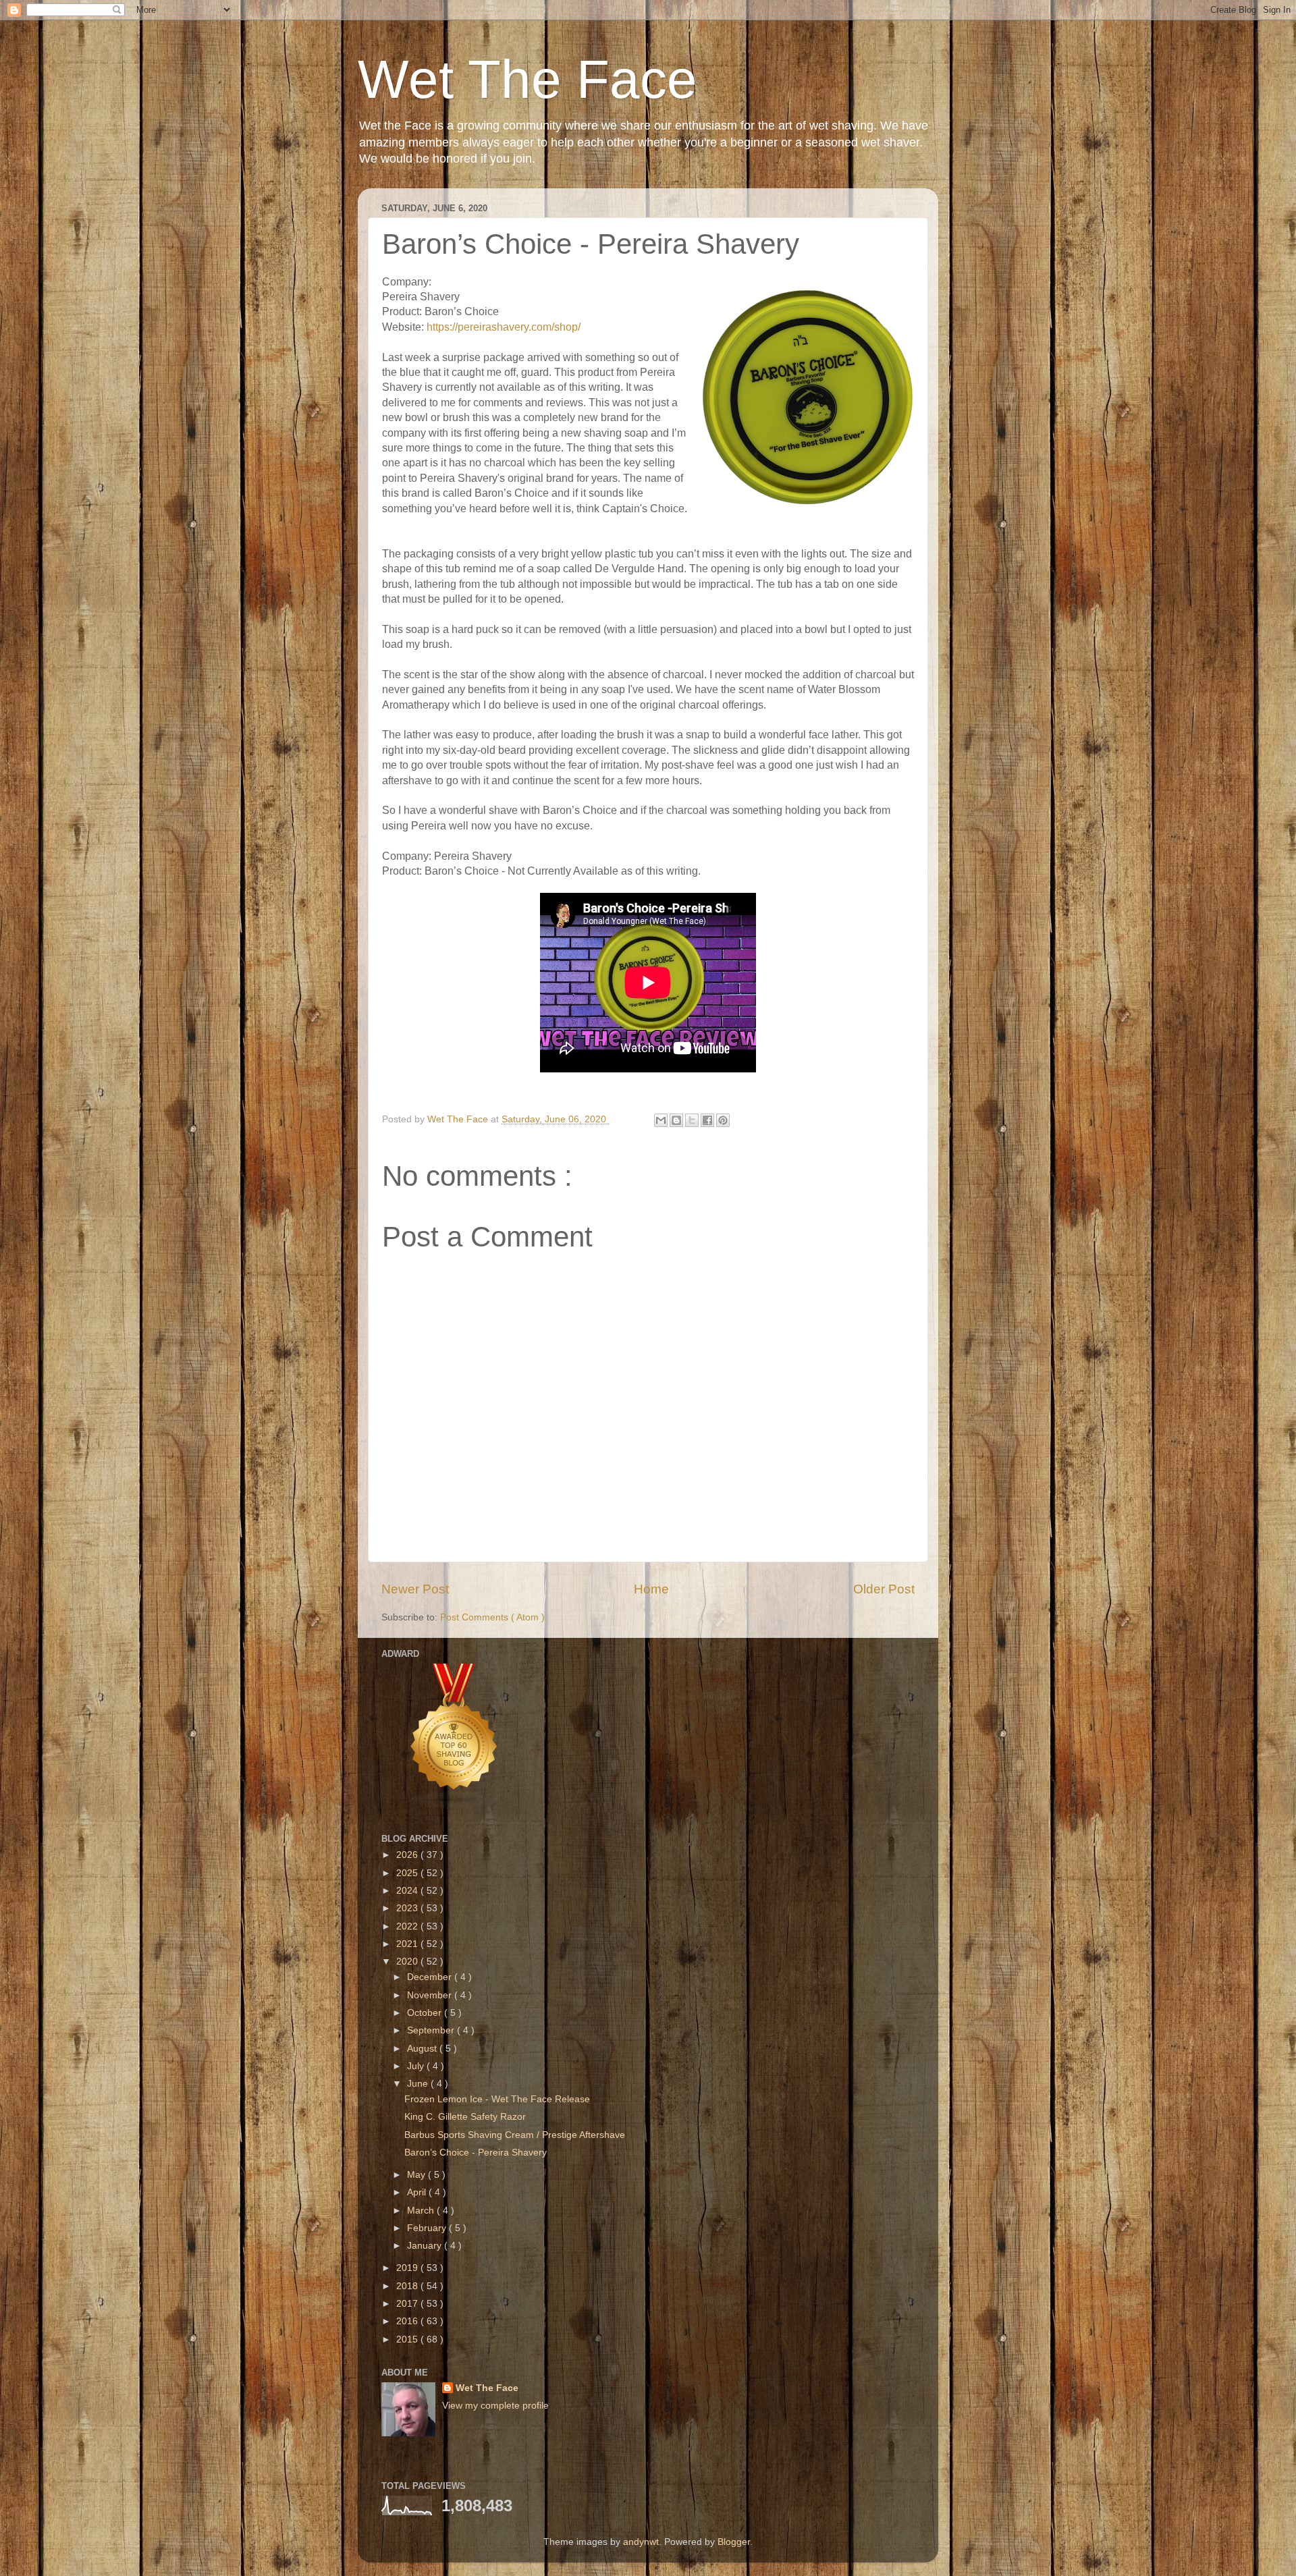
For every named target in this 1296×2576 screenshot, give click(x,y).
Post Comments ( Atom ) (492, 1617)
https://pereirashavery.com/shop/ (504, 327)
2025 (408, 1873)
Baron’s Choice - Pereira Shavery (476, 2153)
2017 (408, 2304)
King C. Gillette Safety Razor (465, 2117)
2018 (408, 2286)
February (428, 2228)
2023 (408, 1908)
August (423, 2049)
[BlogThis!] (676, 1120)
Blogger (734, 2542)
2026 (408, 1855)
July (417, 2066)
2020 (408, 1962)
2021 (408, 1944)
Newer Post (415, 1589)
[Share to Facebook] (707, 1120)
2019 (408, 2268)
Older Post (884, 1589)
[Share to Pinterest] (723, 1120)
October (426, 2013)
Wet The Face (528, 79)
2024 (408, 1891)
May (417, 2175)
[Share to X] (692, 1120)
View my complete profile (495, 2406)
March (422, 2211)
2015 (408, 2339)
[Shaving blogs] (454, 1806)
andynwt (641, 2542)
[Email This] (661, 1120)
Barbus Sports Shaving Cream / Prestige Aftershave (515, 2135)
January (426, 2246)
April (418, 2192)
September (432, 2030)
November (431, 1995)
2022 (408, 1926)
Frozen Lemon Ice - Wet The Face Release (497, 2099)
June (419, 2084)
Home (651, 1589)
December (431, 1977)
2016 (408, 2321)
